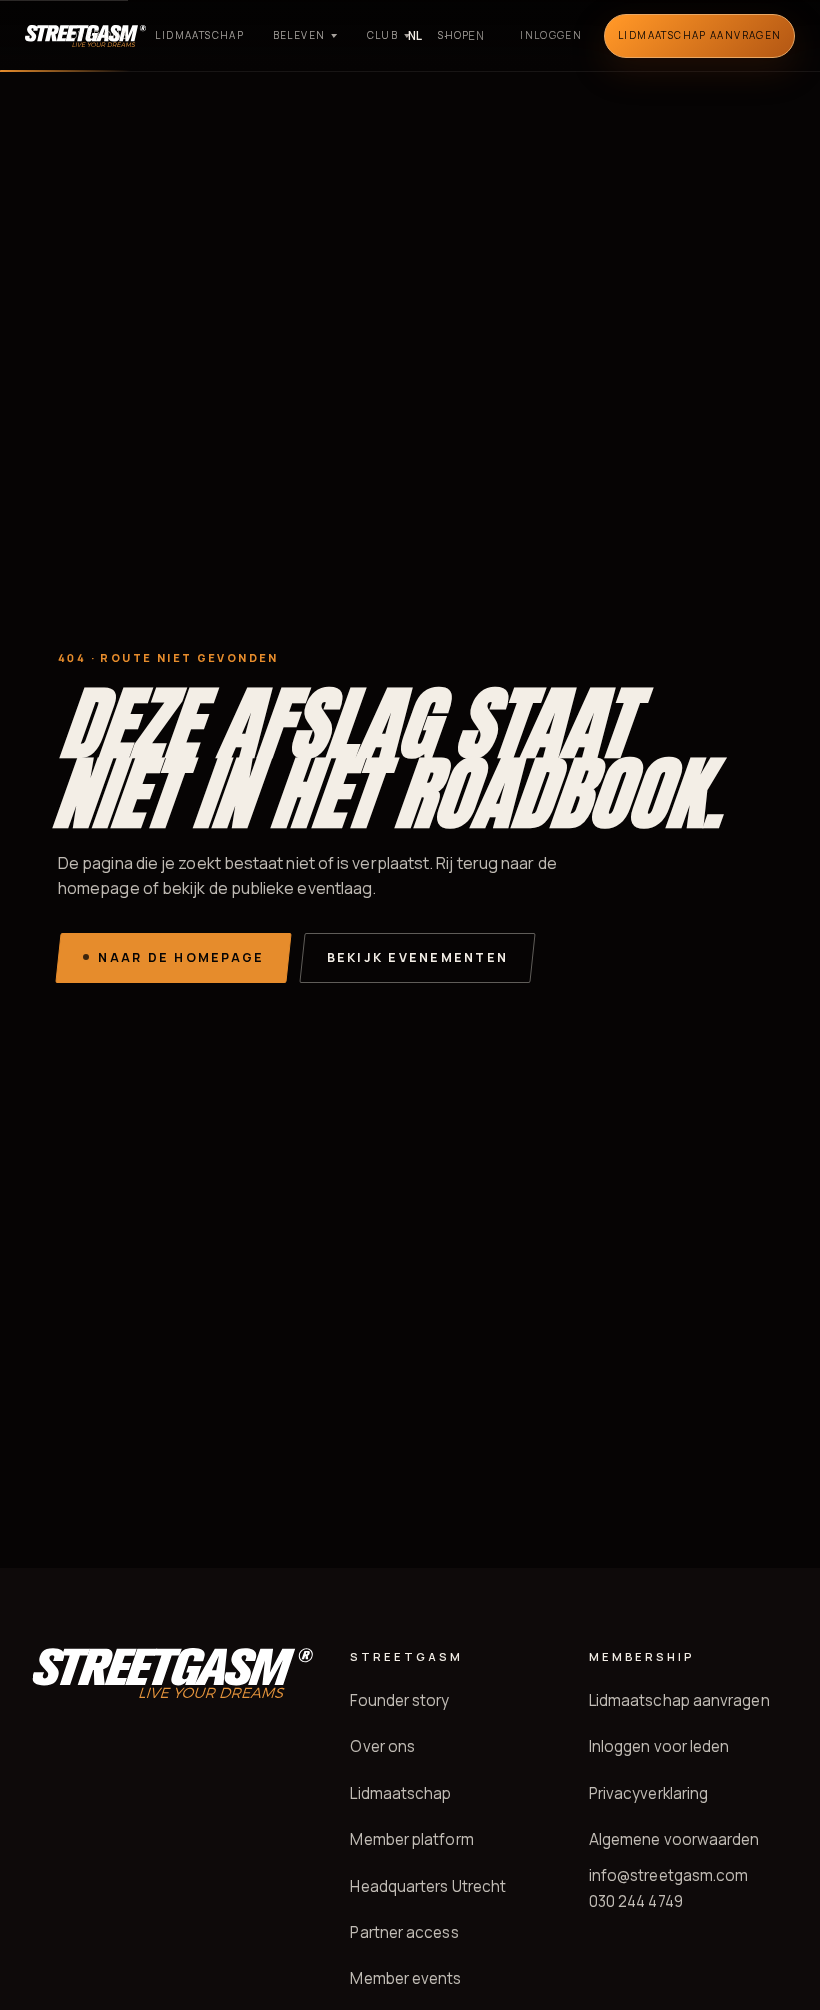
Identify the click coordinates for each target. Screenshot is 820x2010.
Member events (405, 1978)
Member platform (411, 1839)
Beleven (299, 35)
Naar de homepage (181, 957)
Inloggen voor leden (659, 1746)
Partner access (404, 1932)
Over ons (99, 35)
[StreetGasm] (171, 1673)
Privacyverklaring (648, 1793)
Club (383, 35)
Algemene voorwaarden (674, 1839)
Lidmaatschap (199, 35)
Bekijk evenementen (417, 957)
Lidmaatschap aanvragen (679, 1700)
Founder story (399, 1700)
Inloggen (551, 35)
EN (476, 35)
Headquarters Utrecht (428, 1886)
